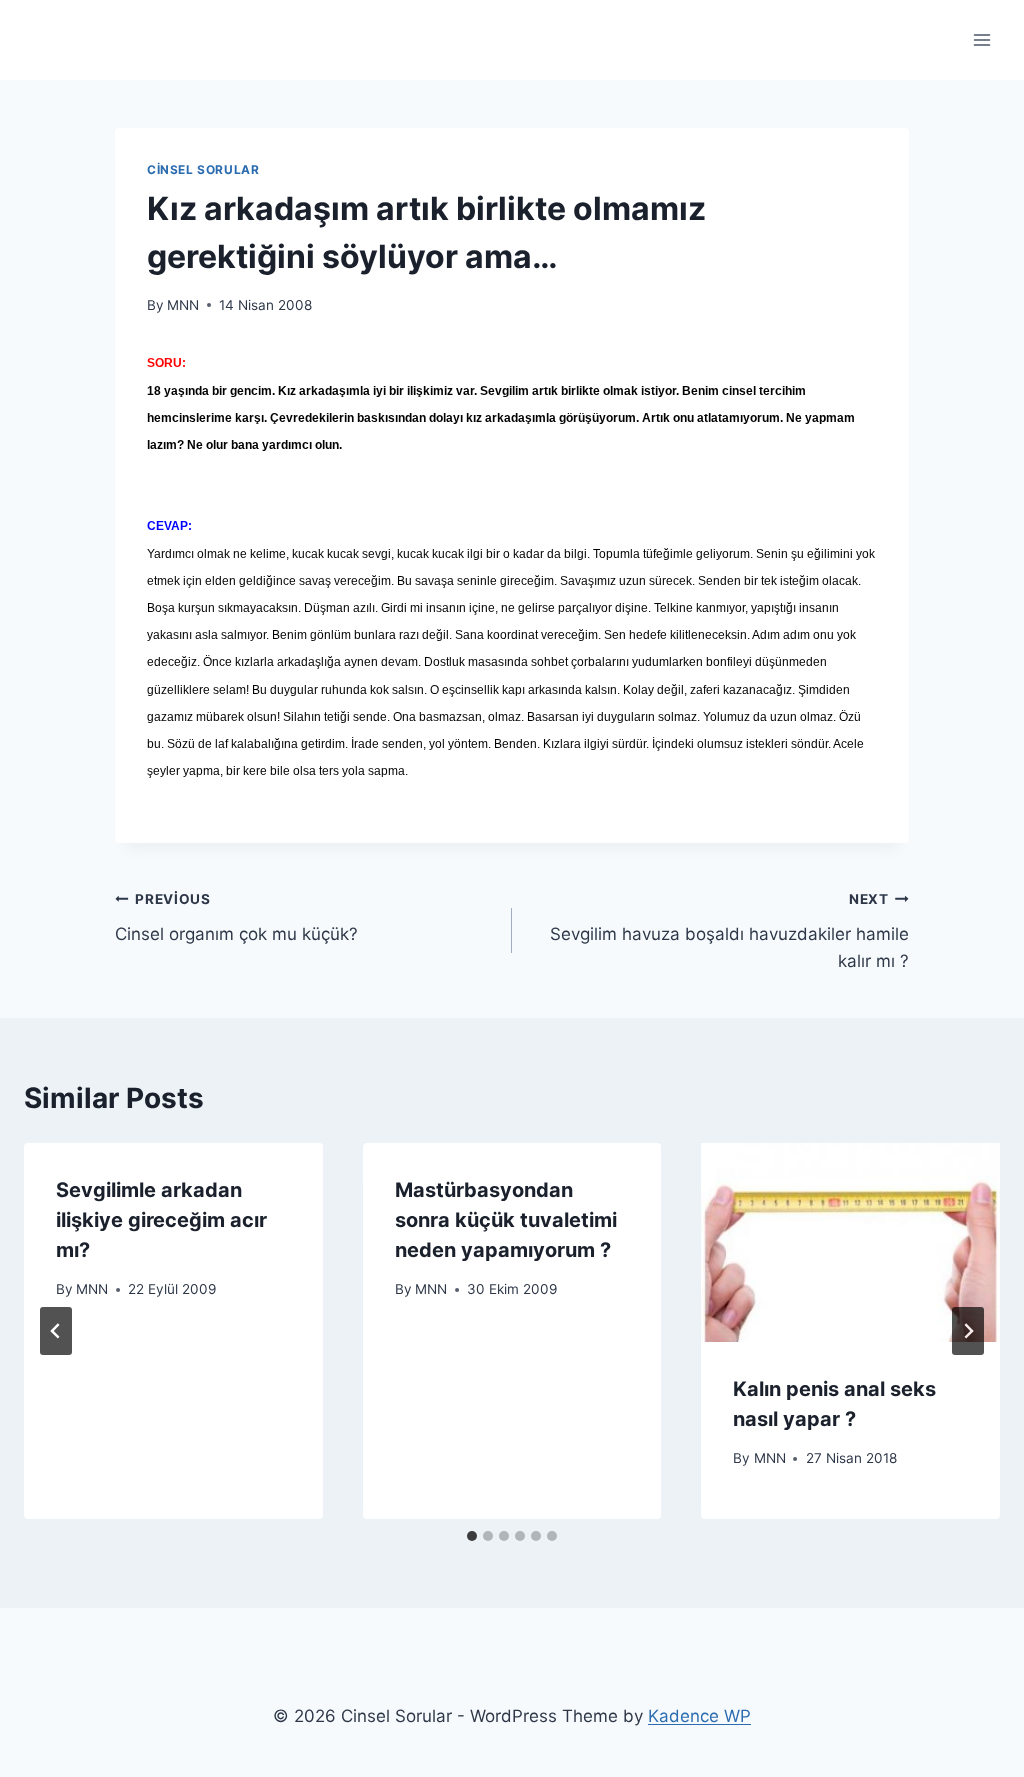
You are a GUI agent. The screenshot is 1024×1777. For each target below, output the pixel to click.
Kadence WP (699, 1716)
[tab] (472, 1536)
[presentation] (850, 1242)
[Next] (968, 1331)
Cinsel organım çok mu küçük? (236, 917)
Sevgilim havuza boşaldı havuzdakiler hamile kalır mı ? (729, 931)
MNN (183, 305)
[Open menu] (981, 39)
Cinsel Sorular (203, 169)
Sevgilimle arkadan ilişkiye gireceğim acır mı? (161, 1220)
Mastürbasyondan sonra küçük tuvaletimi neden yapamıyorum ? (506, 1220)
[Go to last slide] (56, 1331)
